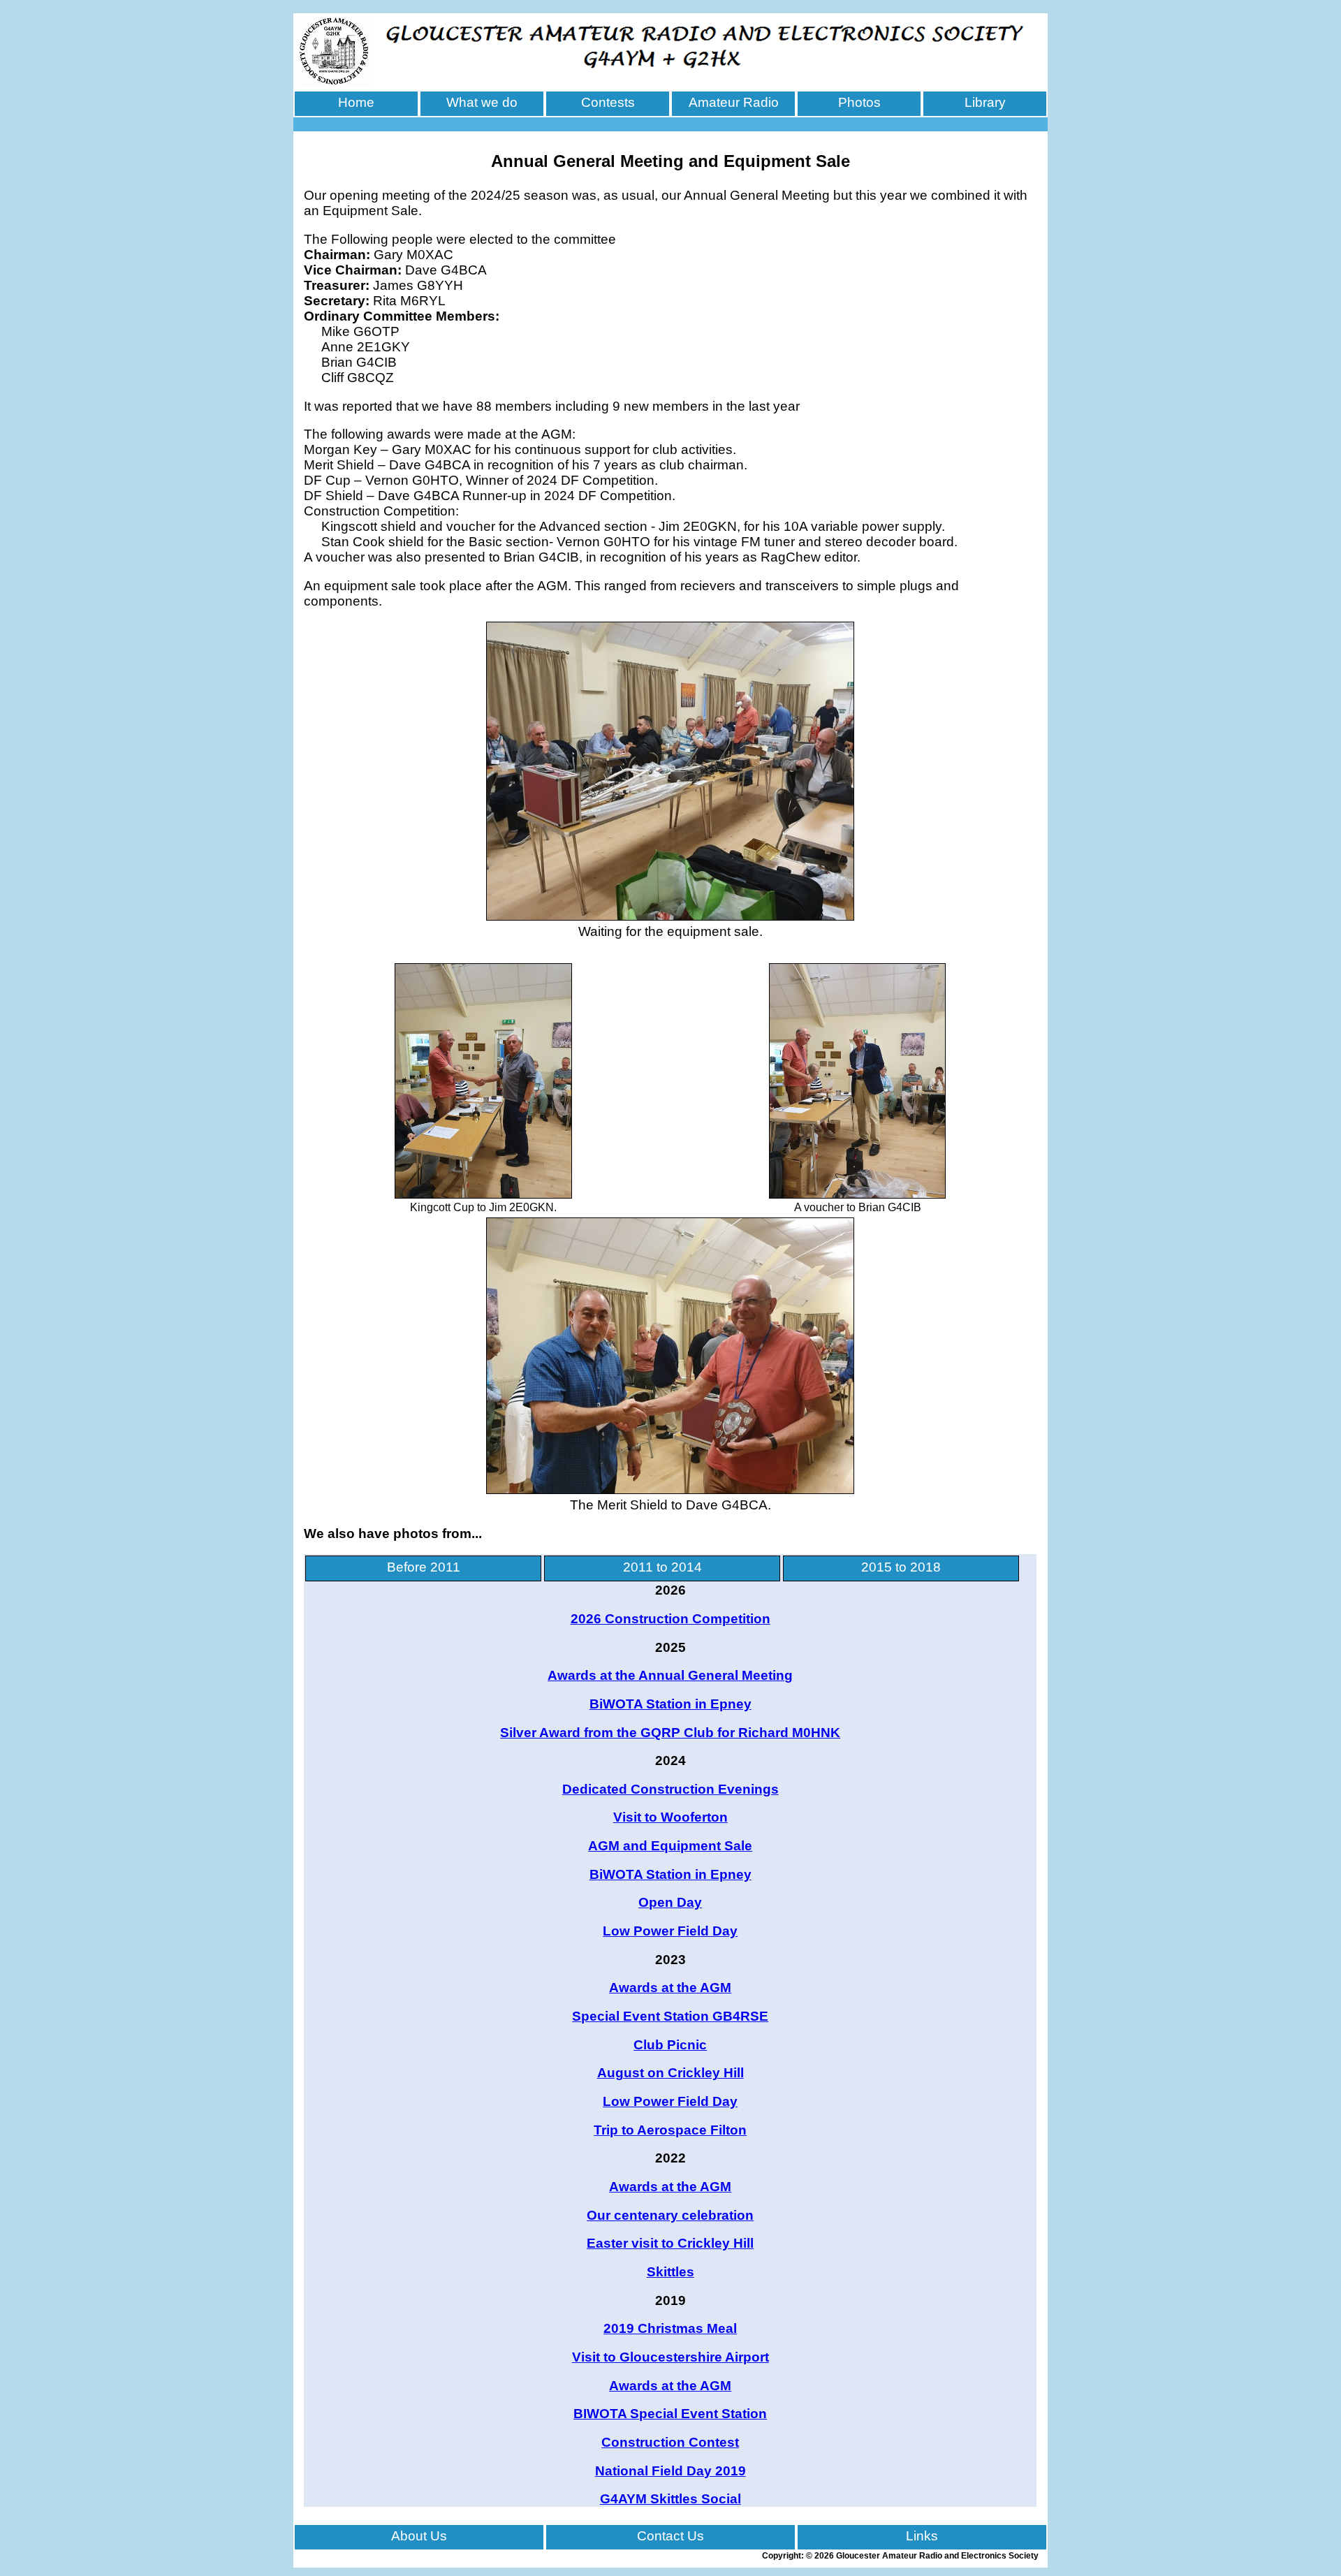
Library (985, 102)
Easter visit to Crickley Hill (670, 2243)
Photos (859, 102)
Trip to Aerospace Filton (670, 2130)
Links (922, 2536)
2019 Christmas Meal (670, 2328)
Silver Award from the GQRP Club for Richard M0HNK (670, 1733)
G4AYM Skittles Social (670, 2499)
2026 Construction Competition (670, 1619)
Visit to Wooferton (670, 1817)
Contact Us (670, 2536)
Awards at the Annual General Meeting (670, 1675)
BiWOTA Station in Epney (670, 1704)
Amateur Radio (734, 102)
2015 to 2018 (901, 1567)
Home (356, 102)
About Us (419, 2536)
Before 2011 (424, 1567)
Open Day (670, 1902)
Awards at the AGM (670, 1988)
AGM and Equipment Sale (670, 1846)
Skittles (670, 2272)
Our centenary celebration (670, 2215)
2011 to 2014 (662, 1567)
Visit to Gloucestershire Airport (670, 2357)
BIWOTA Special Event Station (670, 2414)
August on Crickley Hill (670, 2073)
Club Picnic (670, 2045)
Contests (608, 102)
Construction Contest (670, 2442)
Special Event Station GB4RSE (670, 2016)
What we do (482, 102)
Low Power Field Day (670, 1931)
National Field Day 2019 (670, 2471)
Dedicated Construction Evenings (670, 1789)
